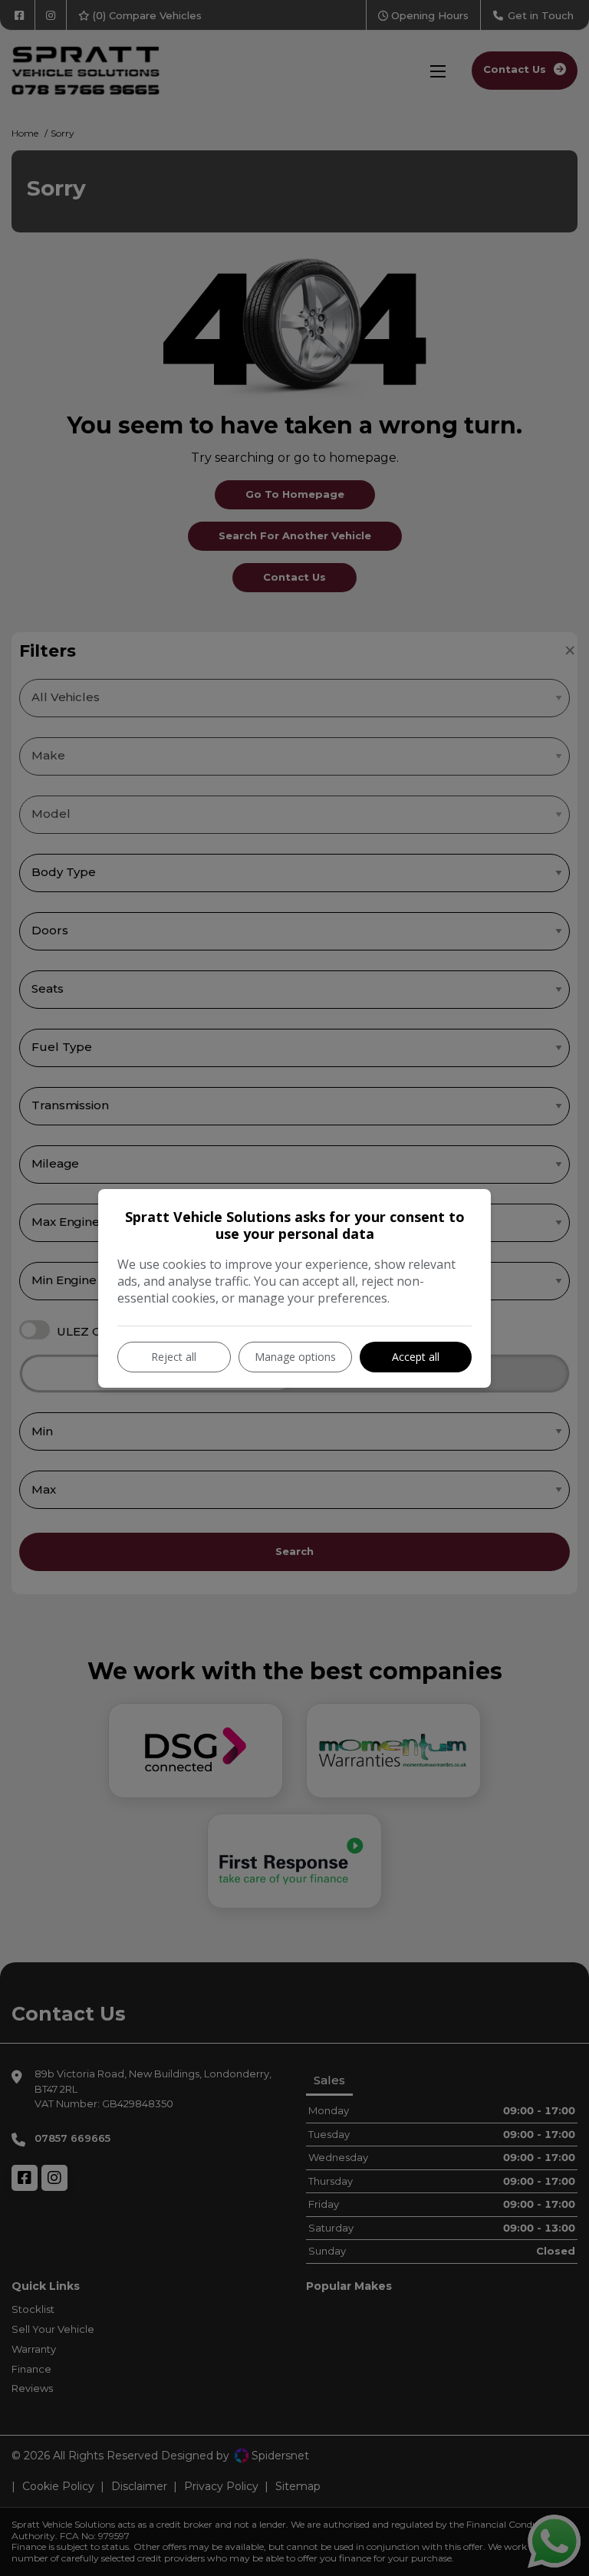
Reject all (174, 1357)
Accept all (416, 1357)
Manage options (295, 1357)
